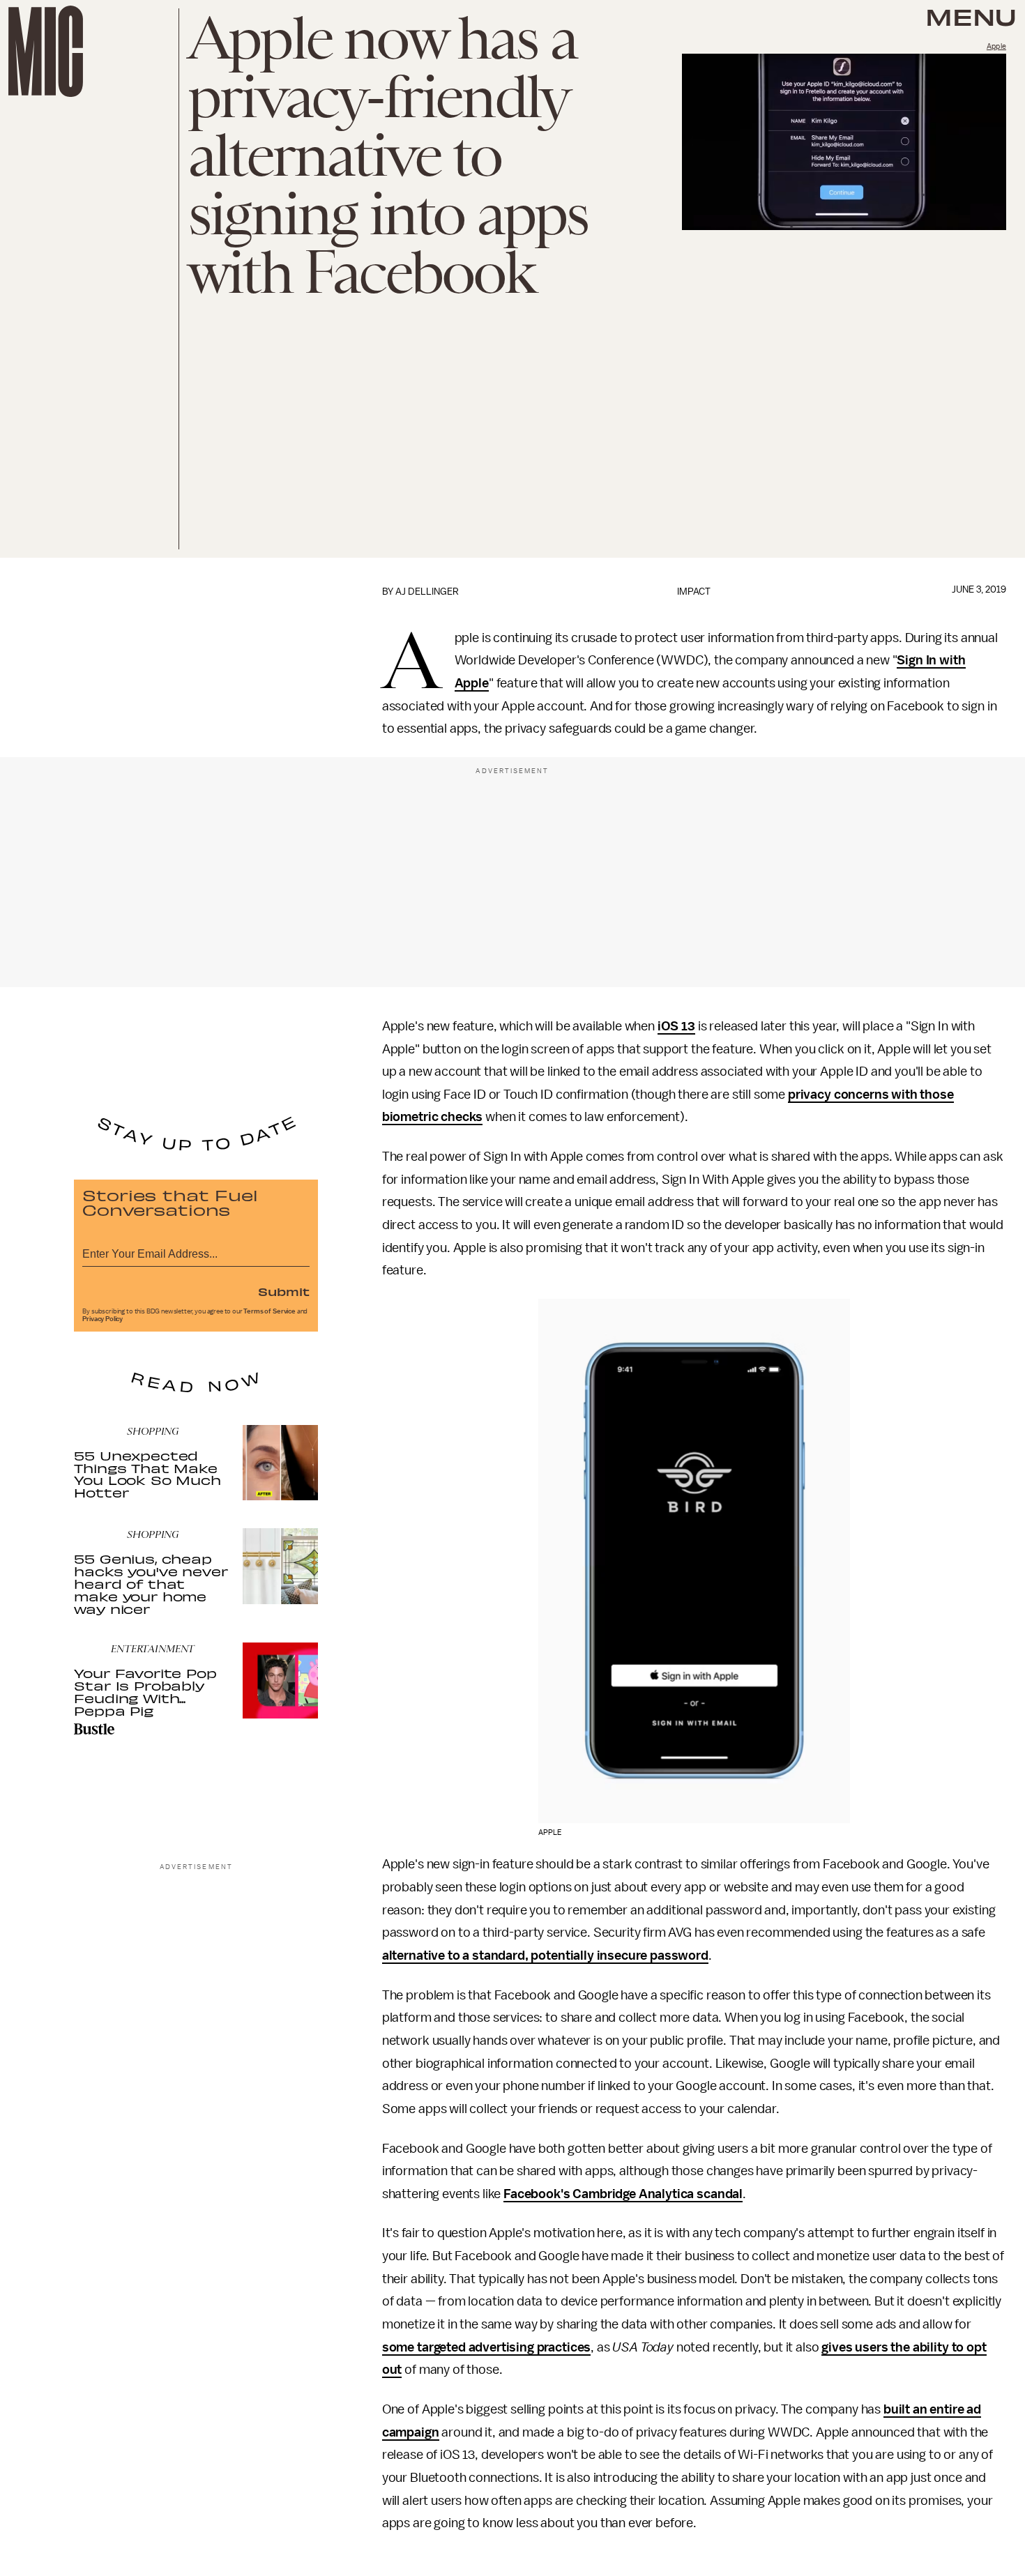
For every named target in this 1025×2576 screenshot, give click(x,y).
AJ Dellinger (427, 592)
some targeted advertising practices (486, 2347)
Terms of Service (269, 1311)
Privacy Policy (102, 1319)
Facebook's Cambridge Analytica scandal (623, 2194)
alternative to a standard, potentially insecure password (545, 1956)
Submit (284, 1291)
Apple (996, 46)
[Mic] (46, 51)
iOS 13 (676, 1026)
